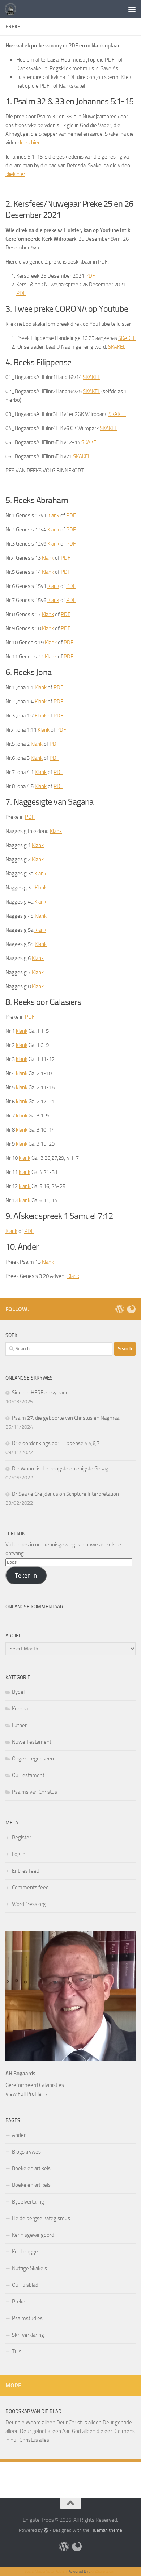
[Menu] (132, 9)
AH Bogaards (20, 2074)
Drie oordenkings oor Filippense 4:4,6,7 (56, 1443)
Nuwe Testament (32, 1742)
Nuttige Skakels (29, 2268)
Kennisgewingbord (33, 2235)
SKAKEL (127, 338)
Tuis (17, 2352)
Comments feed (30, 1887)
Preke (19, 2302)
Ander (19, 2135)
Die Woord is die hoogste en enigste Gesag (60, 1469)
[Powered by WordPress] (46, 2530)
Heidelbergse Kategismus (41, 2218)
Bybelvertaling (28, 2202)
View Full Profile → (27, 2094)
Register (22, 1838)
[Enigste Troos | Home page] (12, 9)
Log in (19, 1854)
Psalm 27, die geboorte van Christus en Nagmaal (66, 1418)
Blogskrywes (26, 2152)
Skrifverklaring (28, 2335)
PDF (90, 276)
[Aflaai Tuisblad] (131, 1309)
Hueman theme (106, 2530)
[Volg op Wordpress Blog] (120, 1309)
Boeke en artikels (31, 2168)
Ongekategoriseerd (34, 1759)
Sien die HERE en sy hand (40, 1393)
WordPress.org (29, 1904)
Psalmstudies (27, 2318)
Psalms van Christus (35, 1792)
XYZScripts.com (103, 2571)
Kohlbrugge (25, 2252)
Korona (20, 1709)
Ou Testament (28, 1775)
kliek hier (29, 143)
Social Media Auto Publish (46, 2571)
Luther (19, 1725)
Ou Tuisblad (25, 2285)
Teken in (26, 1575)
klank (22, 1031)
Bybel (18, 1692)
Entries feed (26, 1871)
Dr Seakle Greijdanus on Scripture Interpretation (65, 1494)
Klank (53, 515)
